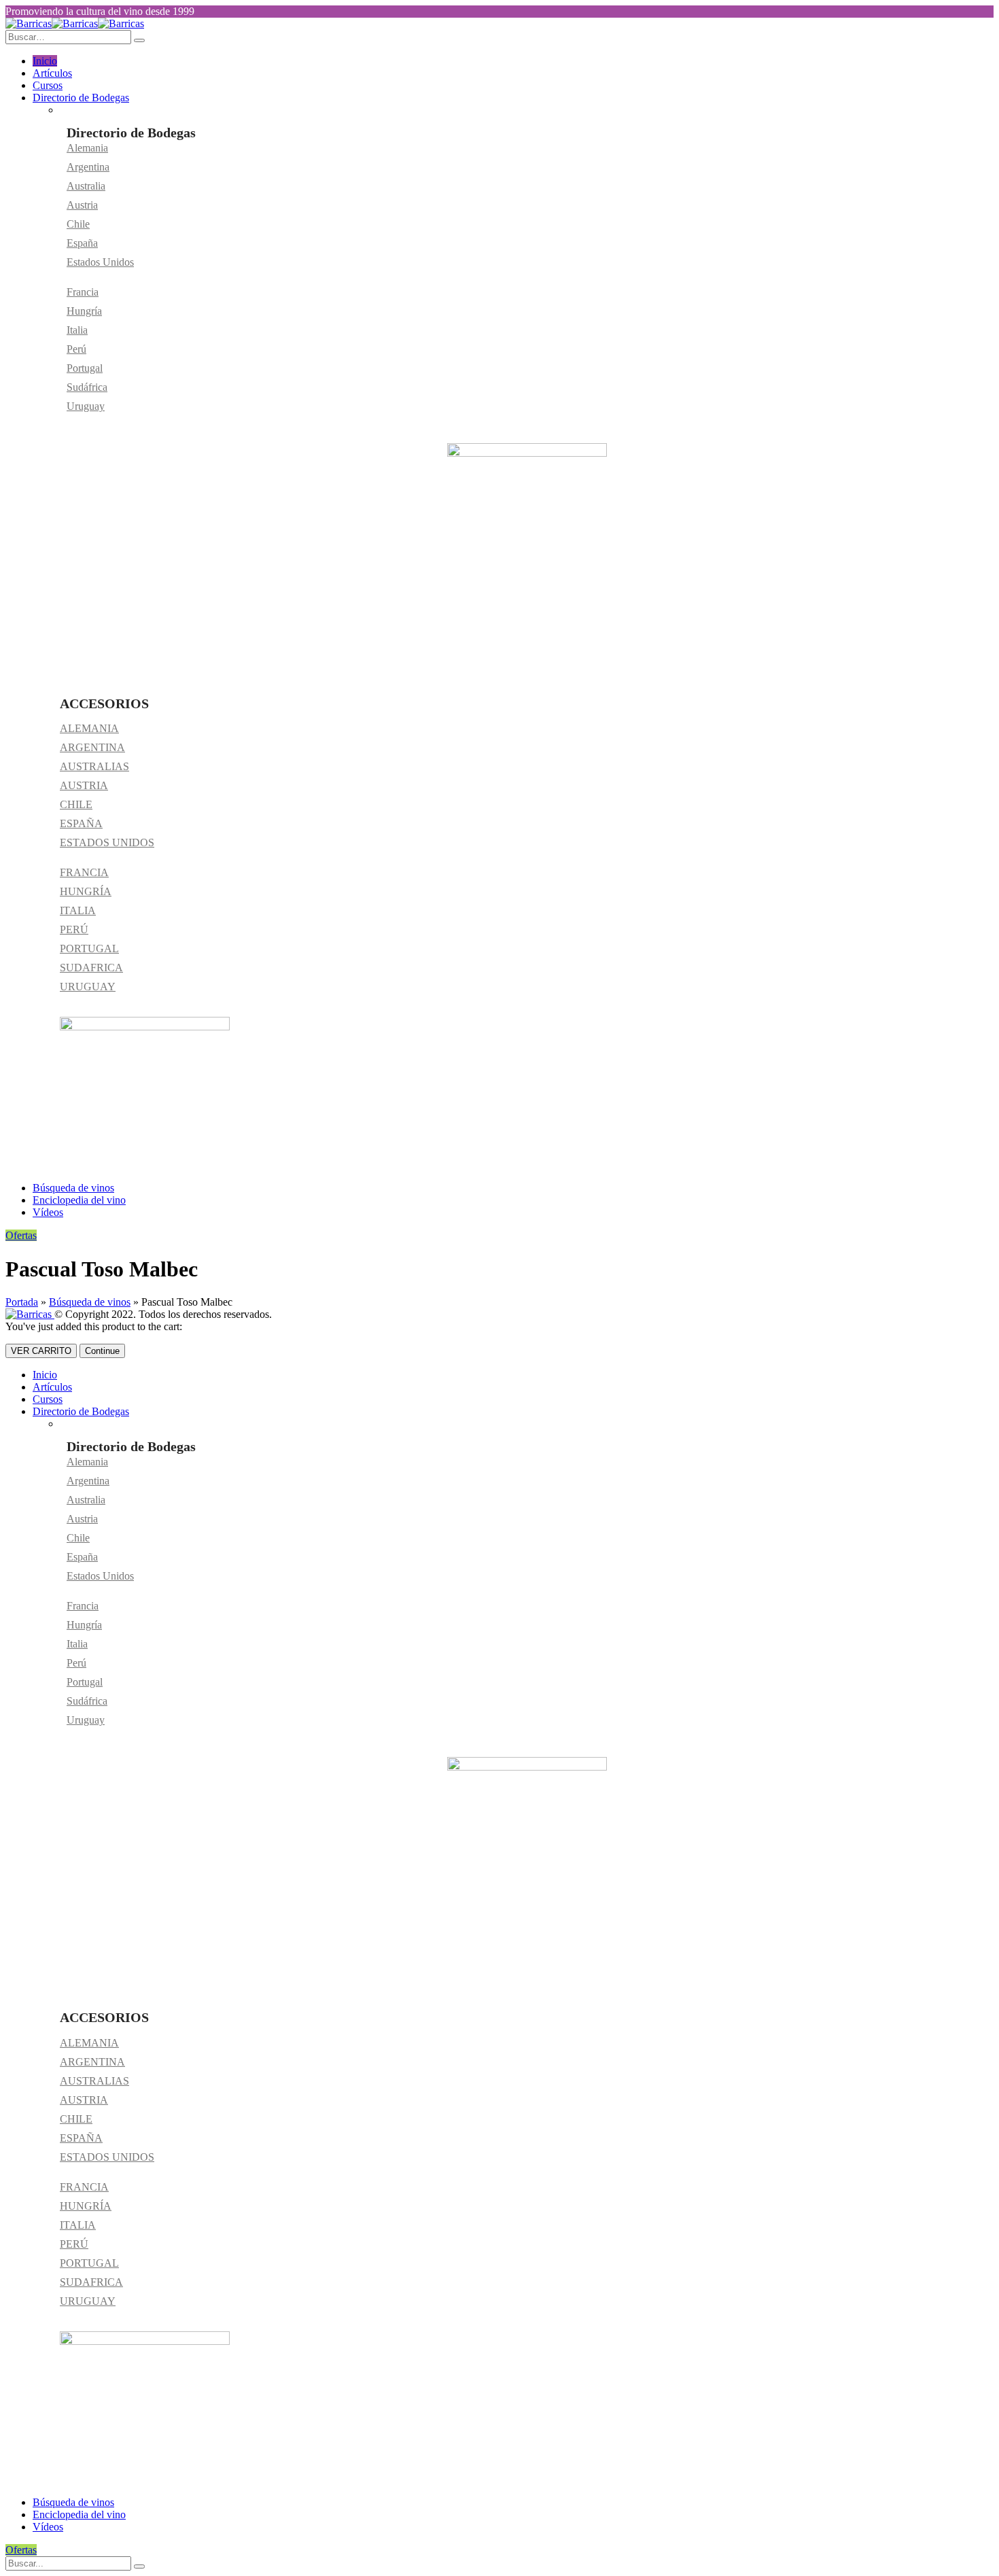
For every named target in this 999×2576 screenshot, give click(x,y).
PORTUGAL (89, 948)
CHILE (76, 804)
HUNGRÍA (86, 891)
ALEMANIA (89, 728)
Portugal (85, 368)
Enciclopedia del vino (79, 1200)
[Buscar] (139, 2566)
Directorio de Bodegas (81, 98)
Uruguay (86, 406)
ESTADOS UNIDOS (107, 842)
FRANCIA (84, 872)
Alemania (87, 148)
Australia (86, 186)
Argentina (88, 167)
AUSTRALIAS (94, 766)
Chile (78, 224)
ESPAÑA (81, 823)
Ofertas (21, 1235)
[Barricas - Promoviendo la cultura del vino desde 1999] (75, 23)
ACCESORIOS (104, 703)
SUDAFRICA (91, 968)
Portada (22, 1302)
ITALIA (78, 910)
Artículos (52, 73)
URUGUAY (88, 987)
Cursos (48, 85)
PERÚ (74, 929)
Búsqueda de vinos (73, 1188)
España (82, 243)
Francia (83, 292)
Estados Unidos (100, 262)
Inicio (45, 61)
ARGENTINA (92, 747)
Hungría (84, 311)
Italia (77, 330)
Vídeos (48, 1212)
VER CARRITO (41, 1351)
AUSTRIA (84, 785)
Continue (102, 1351)
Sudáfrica (87, 387)
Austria (82, 205)
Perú (76, 349)
